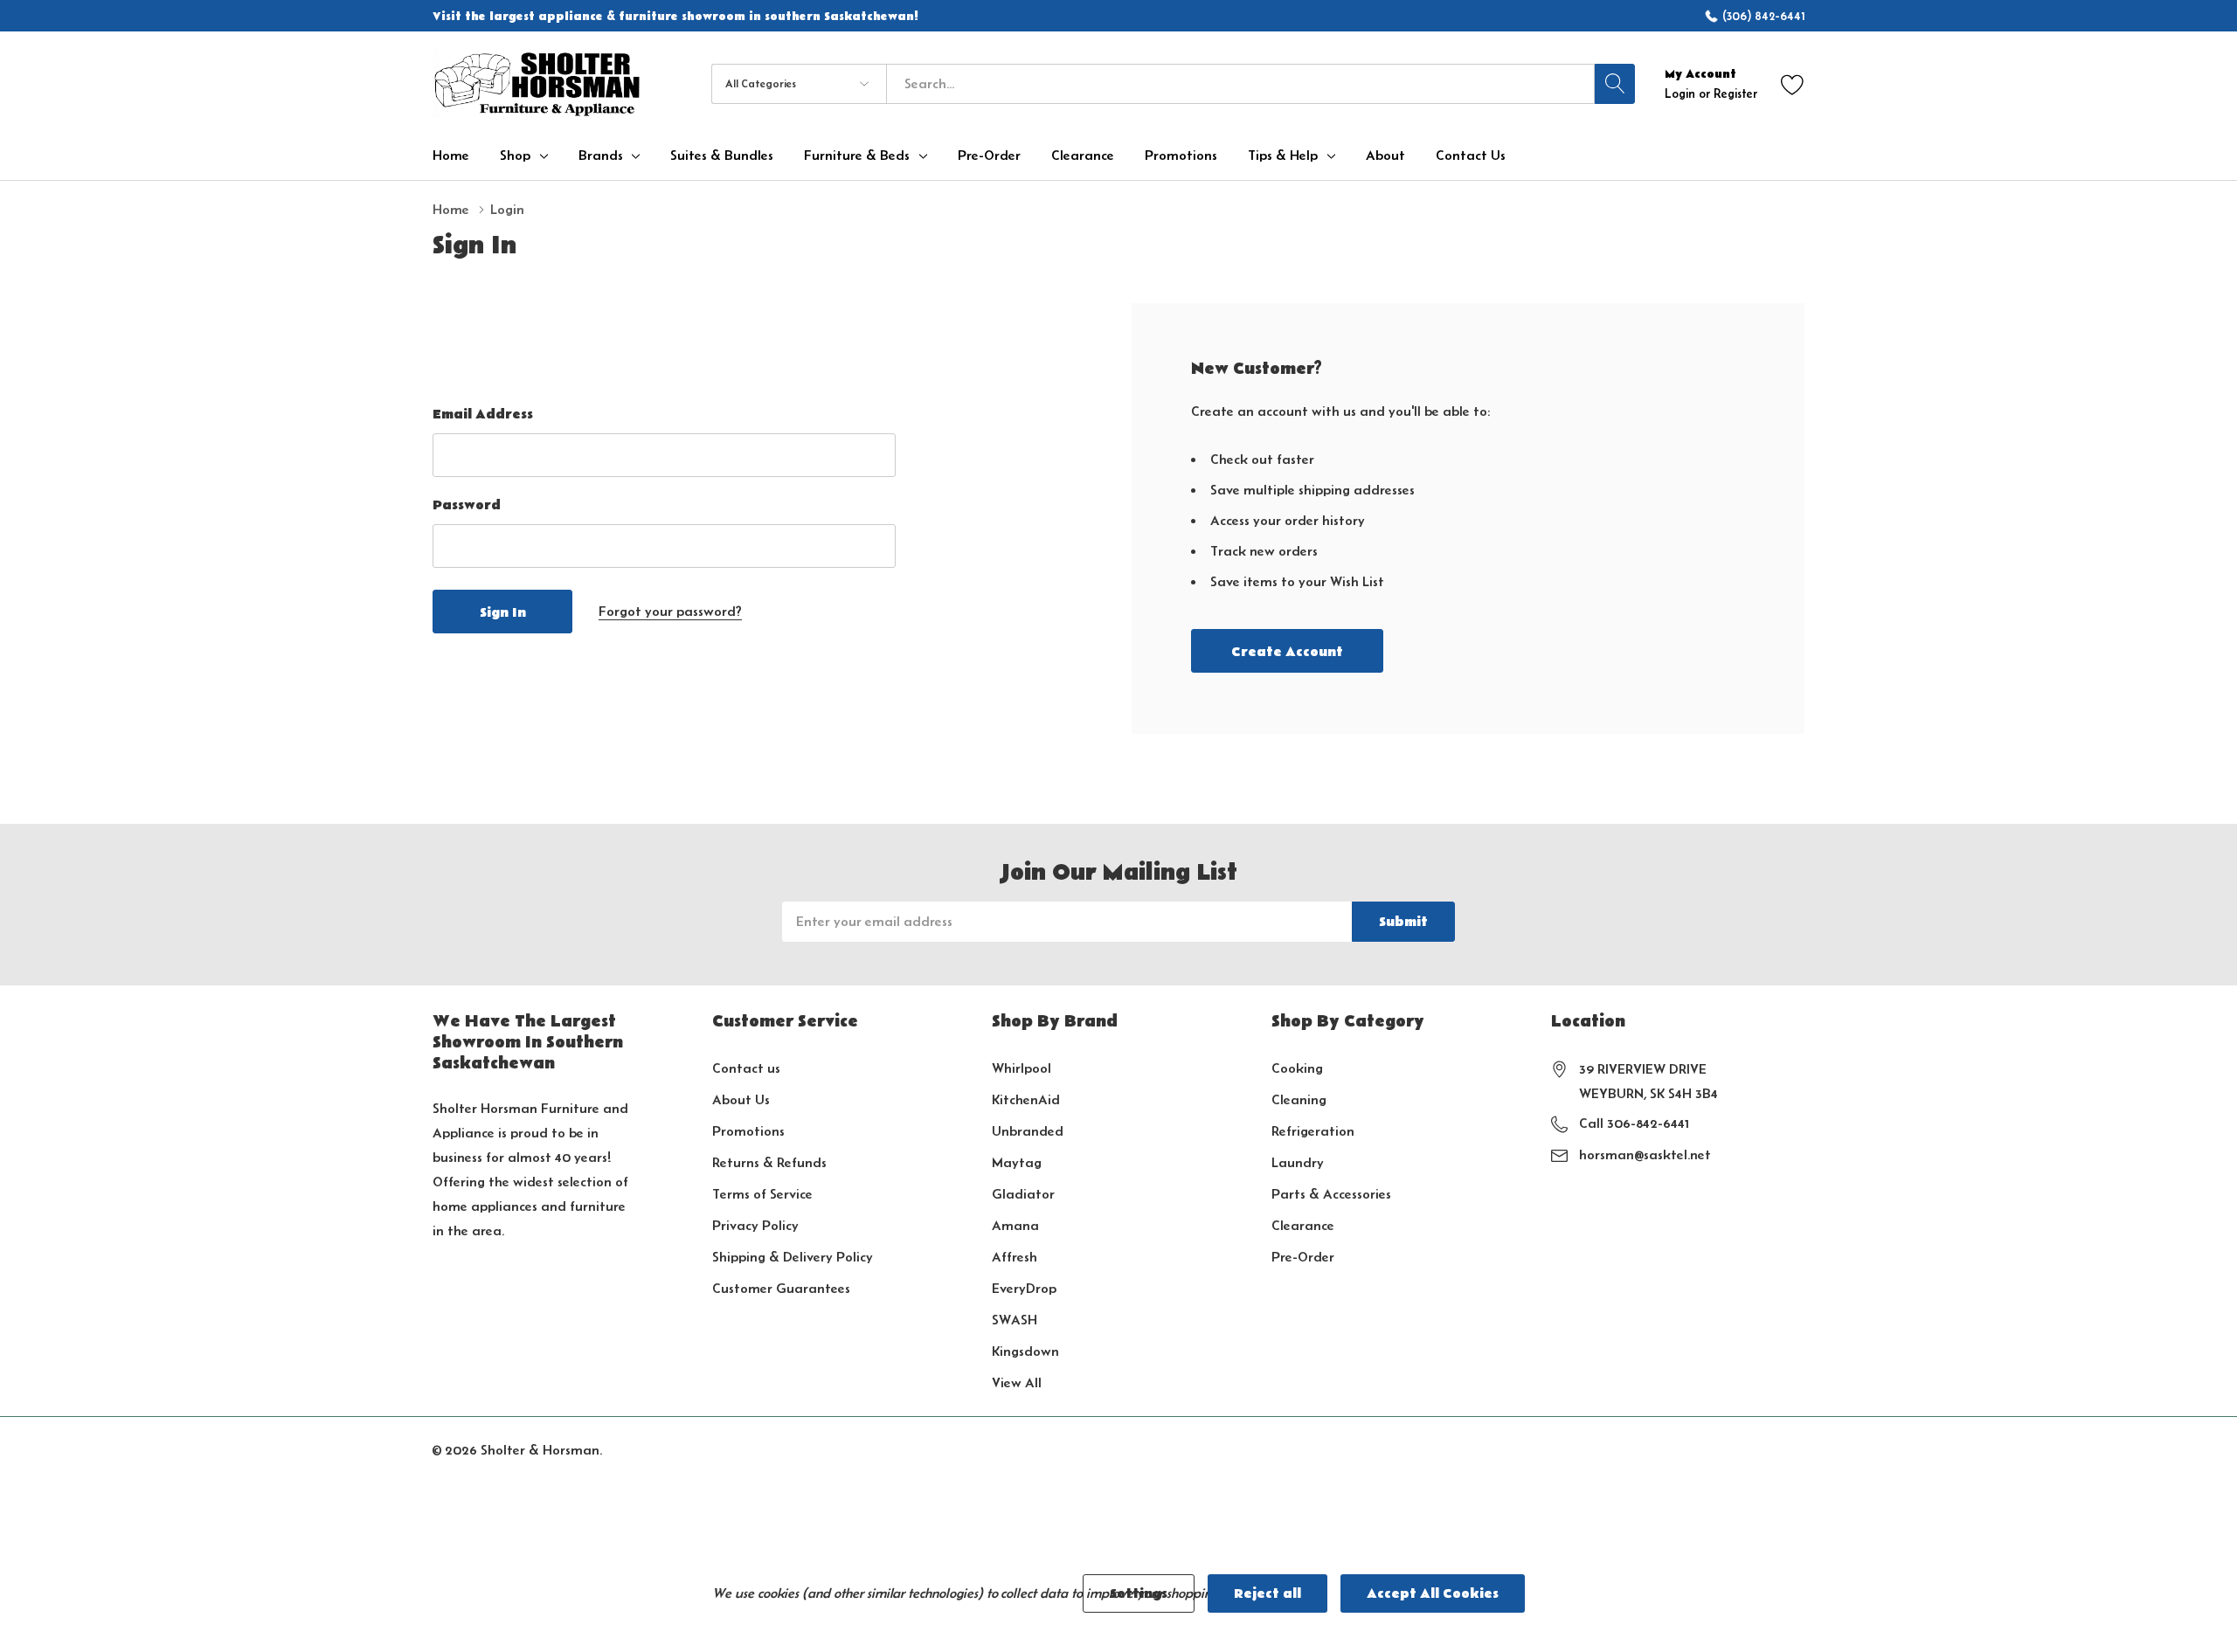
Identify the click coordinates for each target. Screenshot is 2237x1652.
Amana (1015, 1225)
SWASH (1015, 1320)
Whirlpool (1022, 1068)
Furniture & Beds (857, 156)
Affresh (1015, 1257)
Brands (601, 156)
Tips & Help (1283, 156)
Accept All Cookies (1433, 1593)
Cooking (1297, 1068)
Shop (515, 156)
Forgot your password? (670, 611)
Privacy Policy (755, 1225)
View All (1017, 1382)
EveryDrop (1024, 1288)
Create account (1287, 652)
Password (467, 505)
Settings (1139, 1593)
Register (1735, 93)
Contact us (746, 1068)
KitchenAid (1026, 1099)
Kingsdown (1025, 1351)
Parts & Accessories (1331, 1194)
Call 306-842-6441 (1634, 1123)
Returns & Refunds (769, 1162)
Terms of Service (762, 1194)
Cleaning (1299, 1099)
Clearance (1303, 1225)
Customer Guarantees (781, 1288)
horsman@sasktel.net (1645, 1154)
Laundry (1298, 1162)
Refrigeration (1313, 1131)
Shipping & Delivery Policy (793, 1257)
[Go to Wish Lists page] (1793, 83)
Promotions (748, 1131)
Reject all (1267, 1593)
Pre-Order (1303, 1257)
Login (1682, 93)
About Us (741, 1099)
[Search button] (1615, 84)
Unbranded (1028, 1131)
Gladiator (1023, 1194)
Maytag (1017, 1162)
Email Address (483, 414)
